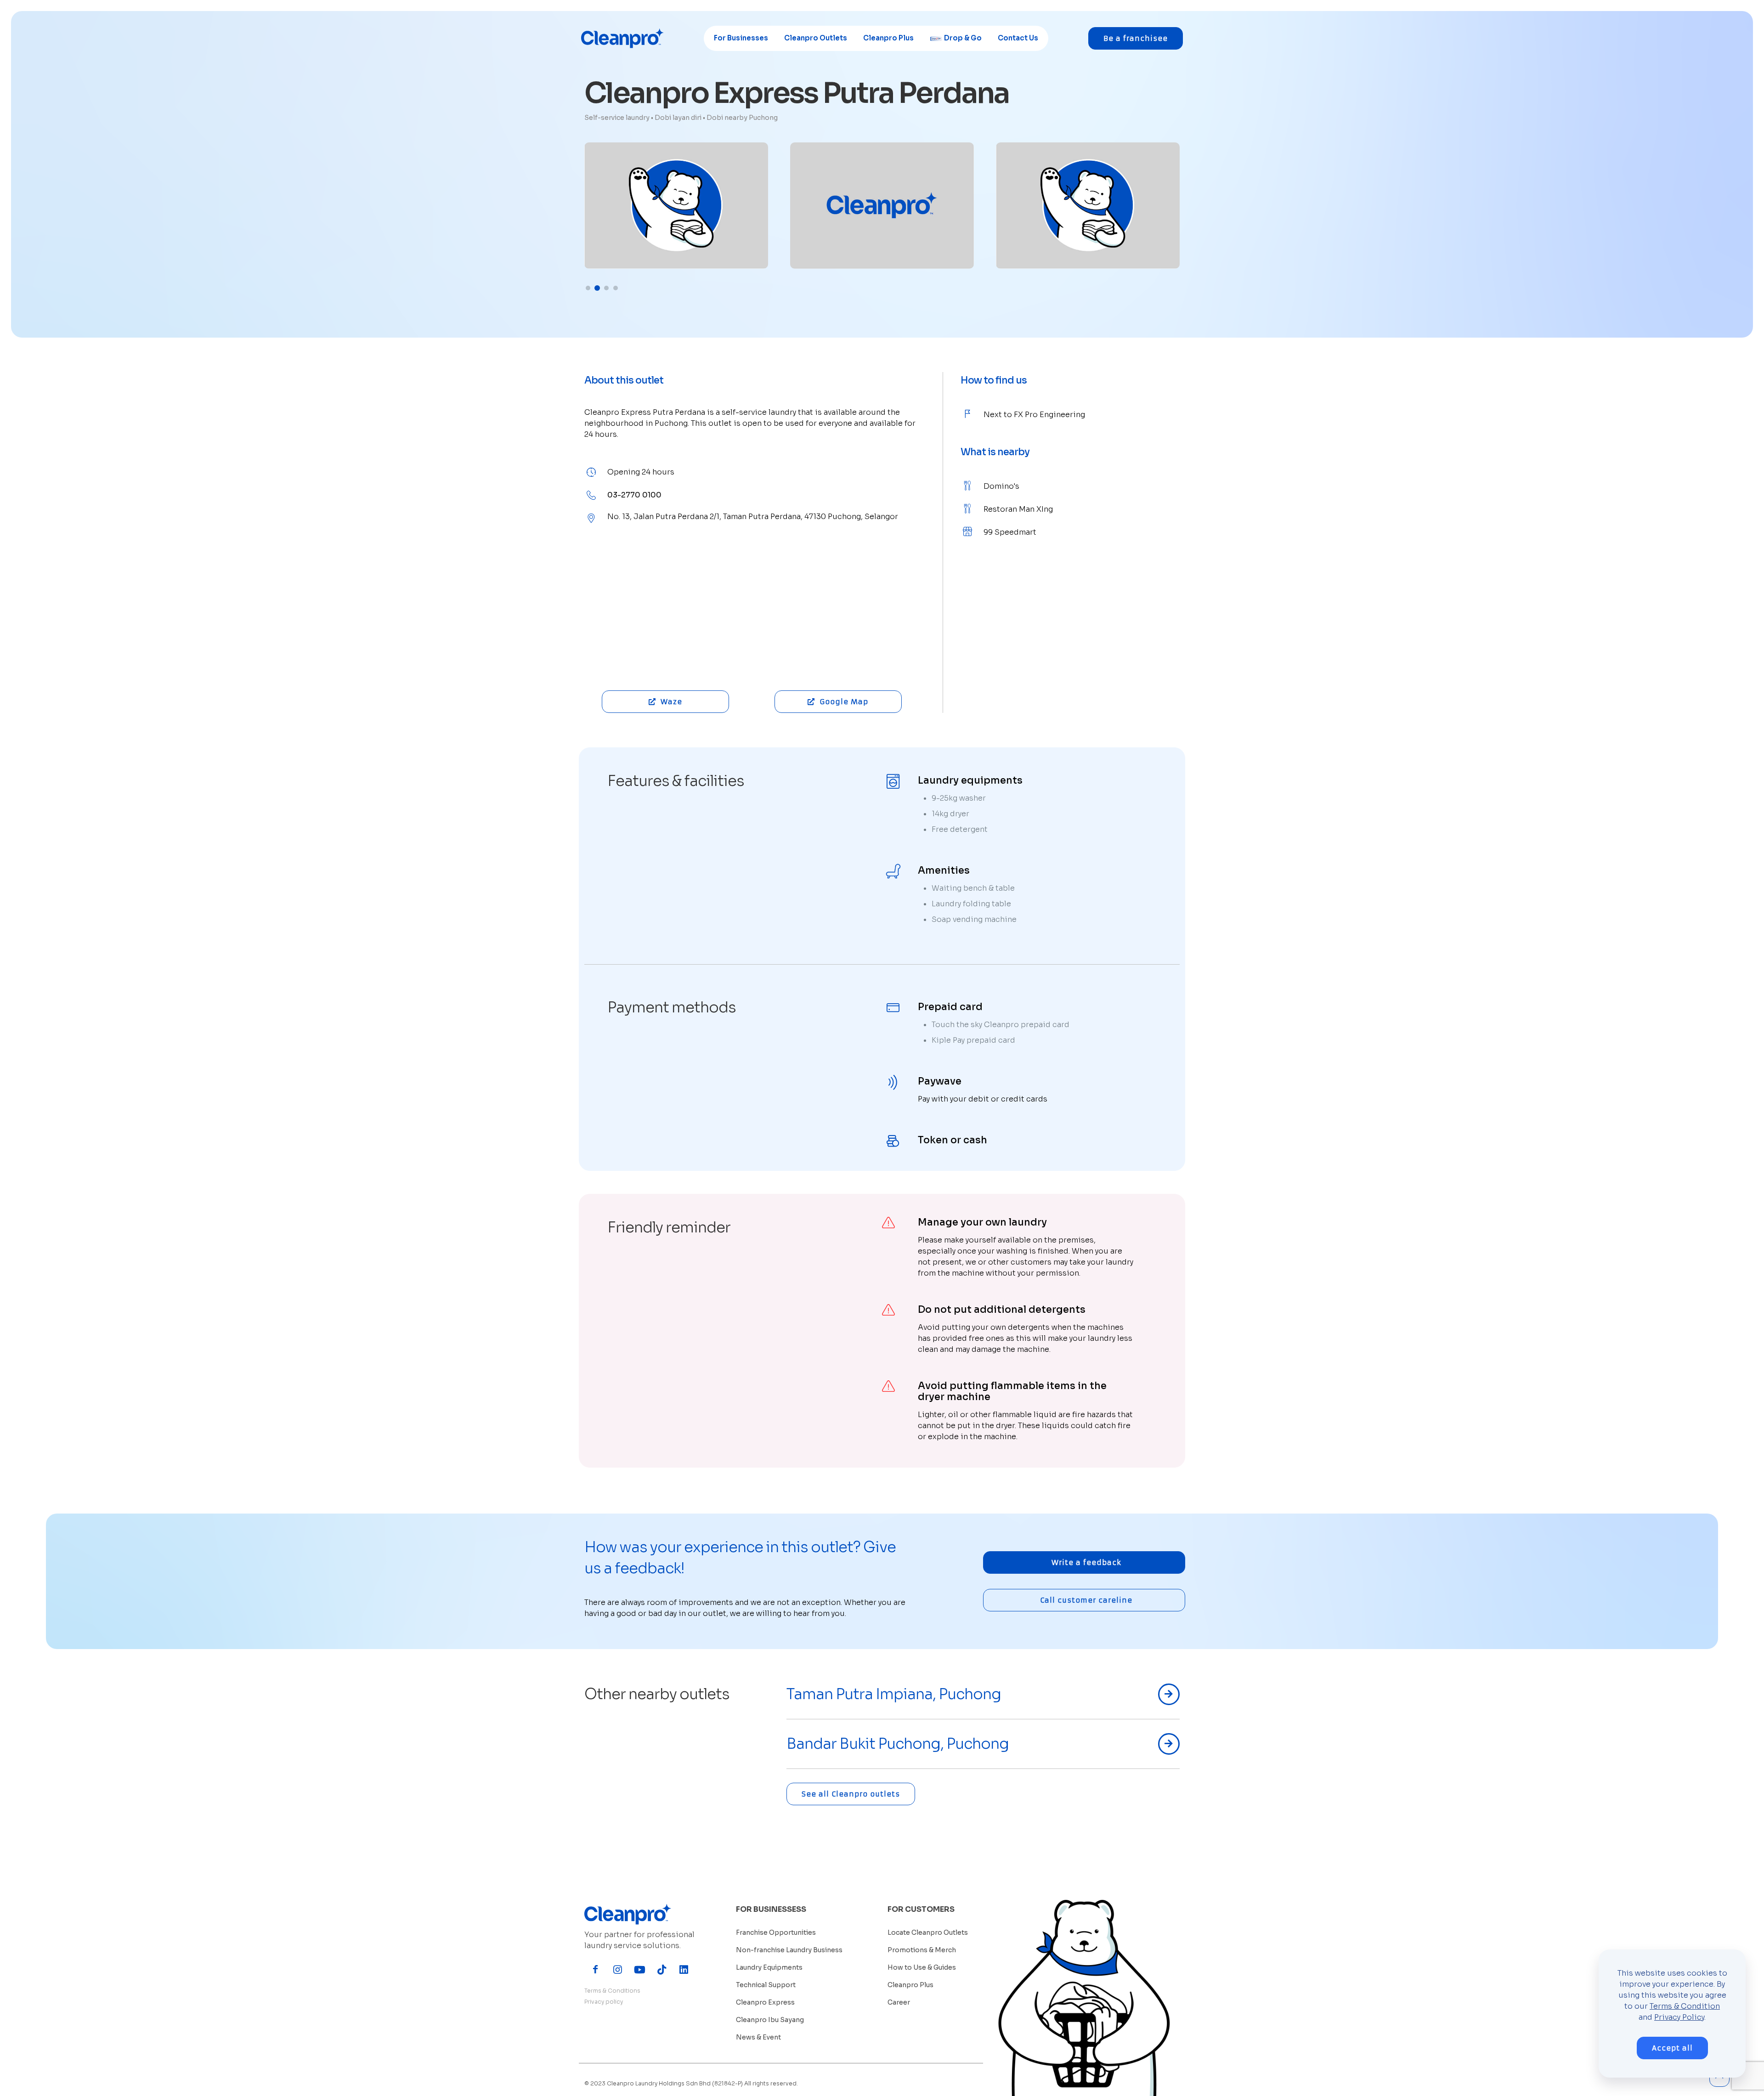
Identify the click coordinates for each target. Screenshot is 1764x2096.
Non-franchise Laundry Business (789, 1950)
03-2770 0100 (634, 495)
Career (899, 2002)
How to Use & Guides (922, 1967)
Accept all (1672, 2048)
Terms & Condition (1685, 2006)
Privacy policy (604, 2002)
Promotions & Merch (922, 1950)
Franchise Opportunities (776, 1932)
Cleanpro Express (765, 2002)
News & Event (758, 2037)
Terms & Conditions (612, 1991)
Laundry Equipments (769, 1967)
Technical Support (766, 1985)
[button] (588, 288)
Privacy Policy (1679, 2017)
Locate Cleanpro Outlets (928, 1932)
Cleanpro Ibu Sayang (770, 2020)
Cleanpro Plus (910, 1985)
